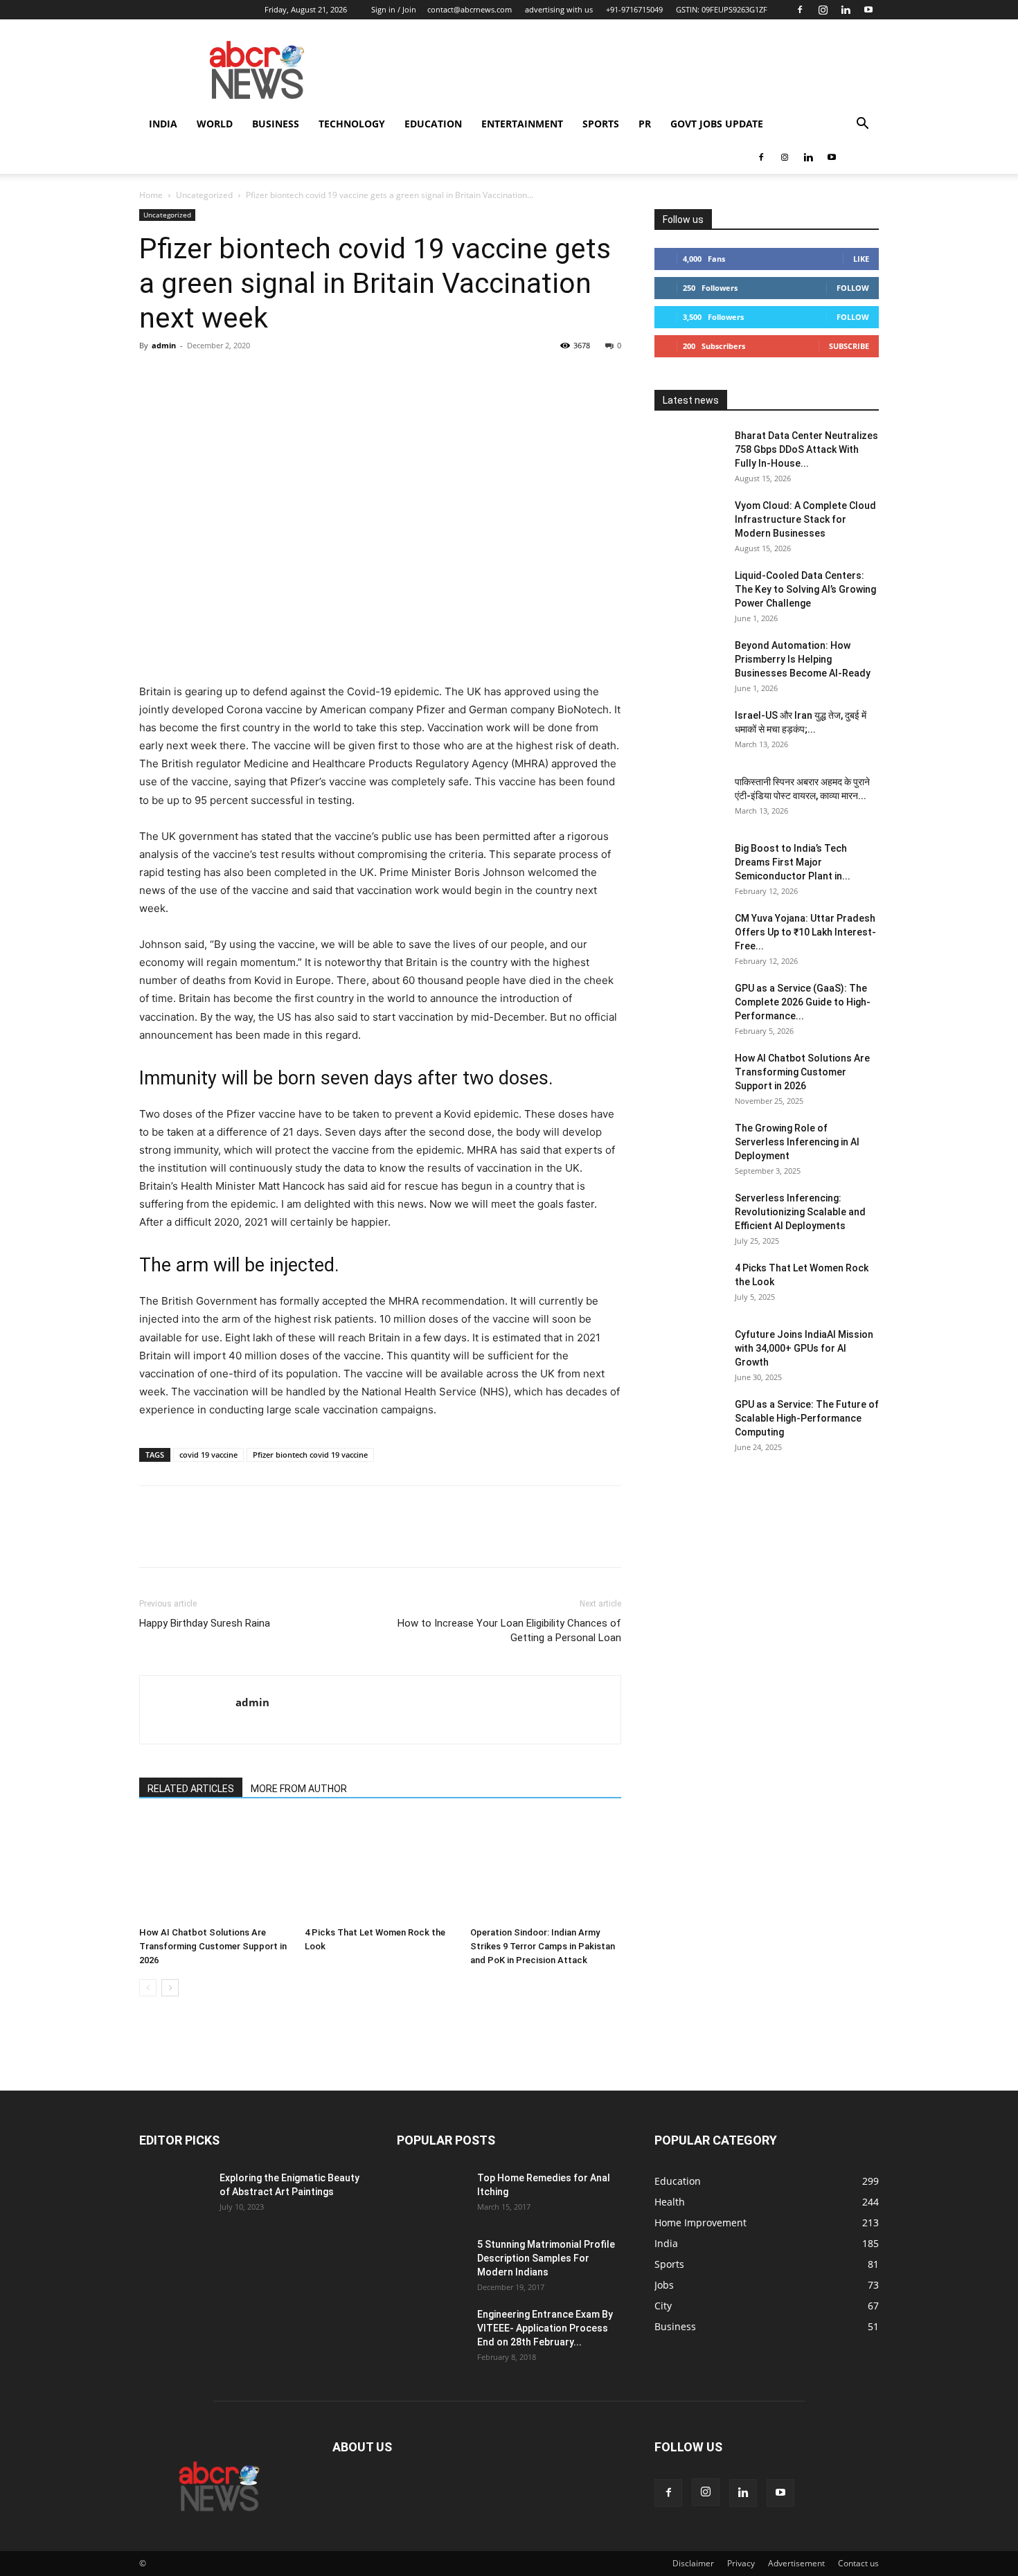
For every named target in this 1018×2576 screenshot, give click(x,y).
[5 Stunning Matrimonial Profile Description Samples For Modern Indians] (431, 2262)
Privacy (741, 2563)
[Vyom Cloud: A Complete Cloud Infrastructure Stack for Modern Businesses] (689, 523)
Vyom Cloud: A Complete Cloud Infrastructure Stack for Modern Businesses (805, 519)
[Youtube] (868, 10)
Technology (352, 124)
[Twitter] (185, 377)
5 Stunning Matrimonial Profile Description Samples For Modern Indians (546, 2258)
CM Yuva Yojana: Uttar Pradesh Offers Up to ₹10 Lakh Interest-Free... (805, 932)
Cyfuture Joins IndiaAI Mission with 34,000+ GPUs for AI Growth (804, 1348)
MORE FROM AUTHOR (299, 1789)
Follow (853, 288)
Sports (601, 124)
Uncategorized (204, 195)
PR (645, 124)
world (215, 124)
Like (861, 259)
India (163, 124)
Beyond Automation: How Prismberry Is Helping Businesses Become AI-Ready (803, 659)
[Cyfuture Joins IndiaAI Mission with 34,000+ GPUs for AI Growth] (689, 1352)
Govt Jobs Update (717, 124)
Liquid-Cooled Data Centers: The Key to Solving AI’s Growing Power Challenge (805, 589)
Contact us (858, 2563)
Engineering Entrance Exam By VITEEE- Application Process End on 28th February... (545, 2328)
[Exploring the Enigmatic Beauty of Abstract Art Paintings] (174, 2195)
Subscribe (849, 346)
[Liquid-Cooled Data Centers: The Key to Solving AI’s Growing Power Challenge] (689, 593)
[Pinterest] (217, 377)
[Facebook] (800, 10)
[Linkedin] (846, 10)
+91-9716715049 (634, 9)
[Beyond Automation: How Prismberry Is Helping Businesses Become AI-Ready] (689, 663)
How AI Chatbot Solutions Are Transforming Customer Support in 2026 (213, 1946)
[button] (862, 125)
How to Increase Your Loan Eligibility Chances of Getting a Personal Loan (509, 1630)
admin (164, 345)
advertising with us (559, 9)
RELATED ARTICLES (191, 1789)
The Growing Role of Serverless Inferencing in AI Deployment (797, 1142)
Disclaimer (693, 2563)
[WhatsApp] (249, 377)
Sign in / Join (394, 9)
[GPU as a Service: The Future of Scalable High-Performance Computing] (689, 1422)
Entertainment (522, 124)
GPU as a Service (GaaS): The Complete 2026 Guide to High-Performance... (803, 1002)
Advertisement (796, 2563)
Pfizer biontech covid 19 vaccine (310, 1455)
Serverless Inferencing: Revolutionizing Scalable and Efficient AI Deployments (800, 1212)
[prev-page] (148, 1988)
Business (276, 124)
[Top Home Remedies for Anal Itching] (431, 2195)
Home (151, 195)
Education (433, 124)
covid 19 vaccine (208, 1455)
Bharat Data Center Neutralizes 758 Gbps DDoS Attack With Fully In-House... (806, 449)
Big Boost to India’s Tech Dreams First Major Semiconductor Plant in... (793, 862)
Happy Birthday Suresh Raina (205, 1623)
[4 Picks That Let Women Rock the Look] (380, 1869)
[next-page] (170, 1988)
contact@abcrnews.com (470, 9)
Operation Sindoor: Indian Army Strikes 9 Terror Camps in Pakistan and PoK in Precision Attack (543, 1946)
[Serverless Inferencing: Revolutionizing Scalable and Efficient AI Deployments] (689, 1215)
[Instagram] (823, 10)
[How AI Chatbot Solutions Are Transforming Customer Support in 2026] (215, 1869)
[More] (281, 377)
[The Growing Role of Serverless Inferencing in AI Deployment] (689, 1145)
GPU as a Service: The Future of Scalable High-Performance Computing (807, 1418)
